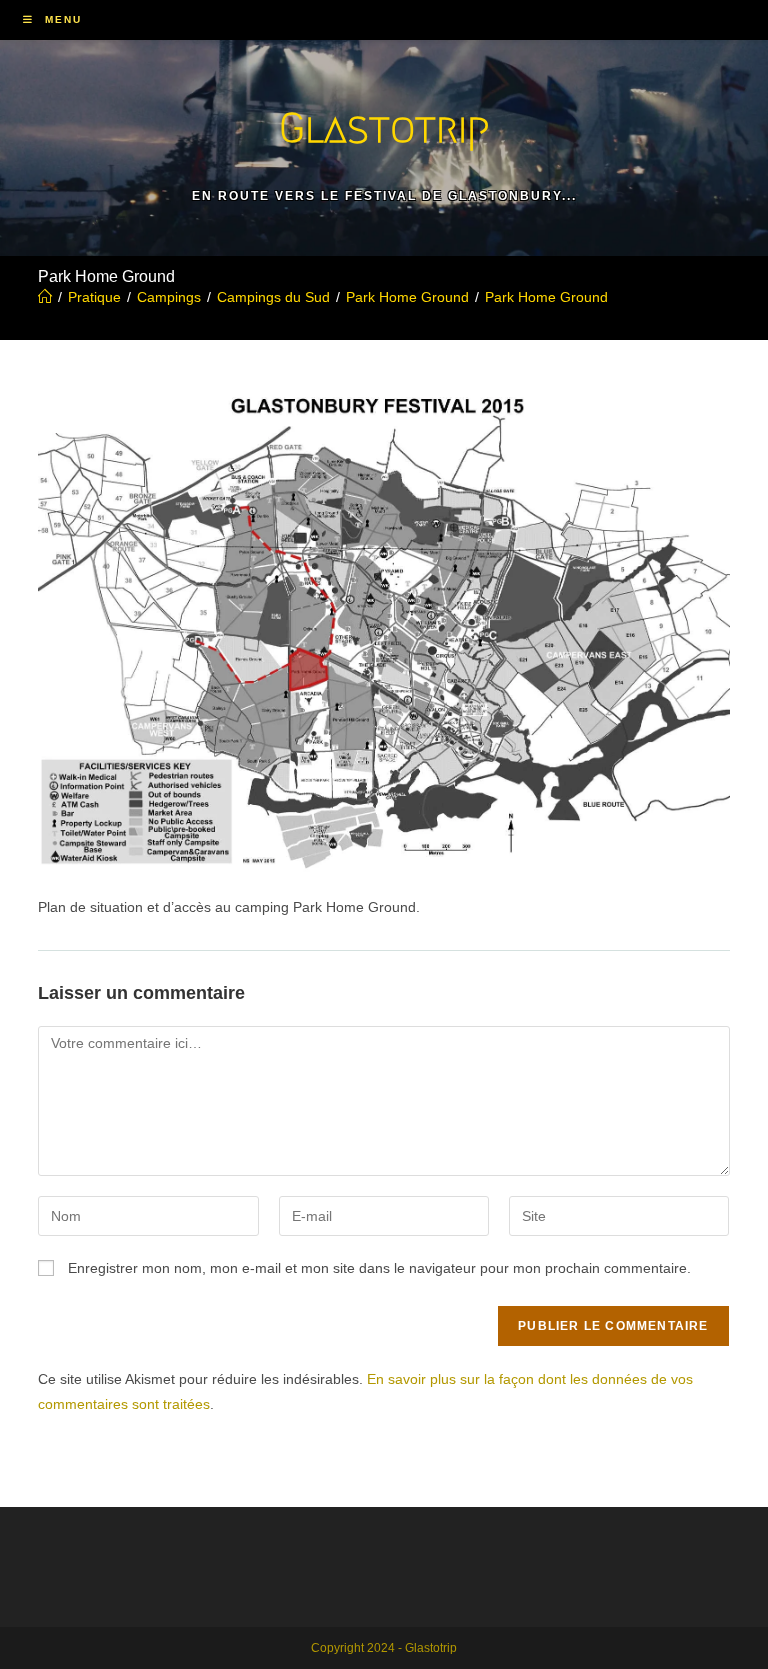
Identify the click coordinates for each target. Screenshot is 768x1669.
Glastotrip (384, 127)
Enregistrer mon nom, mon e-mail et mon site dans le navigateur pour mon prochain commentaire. (379, 1268)
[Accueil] (45, 297)
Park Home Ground (546, 297)
